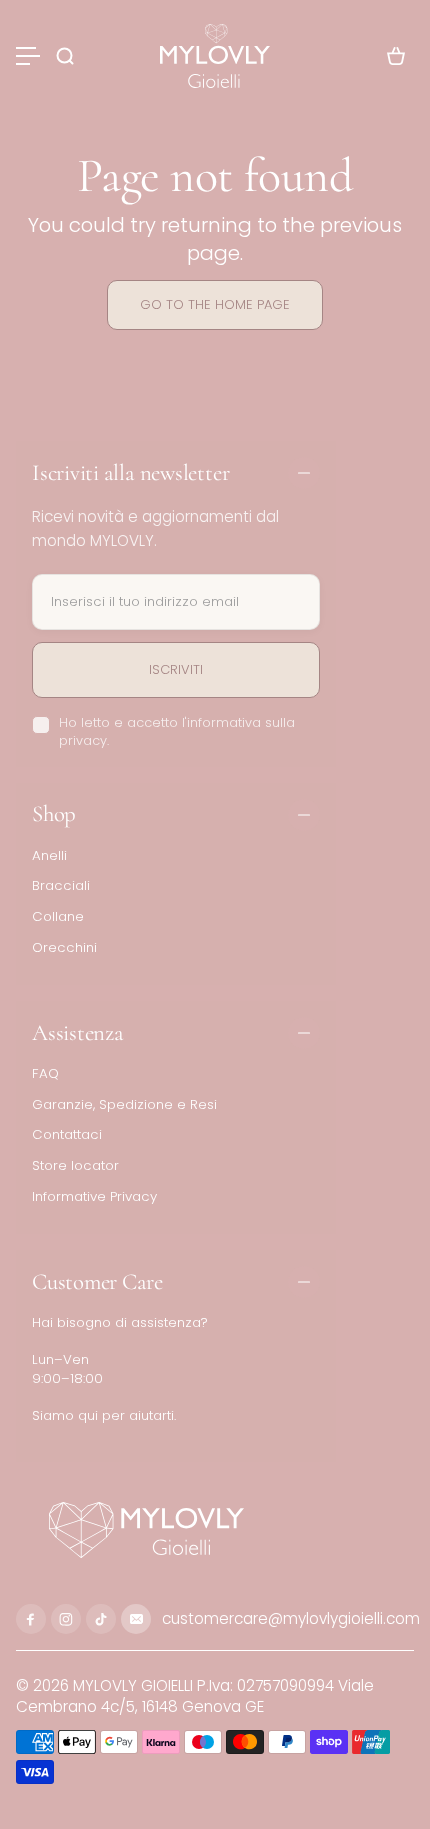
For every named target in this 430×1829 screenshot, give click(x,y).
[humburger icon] (28, 56)
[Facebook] (31, 1619)
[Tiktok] (101, 1619)
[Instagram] (66, 1619)
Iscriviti (176, 669)
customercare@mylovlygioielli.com (289, 1618)
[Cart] (396, 56)
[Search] (65, 56)
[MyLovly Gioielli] (215, 56)
